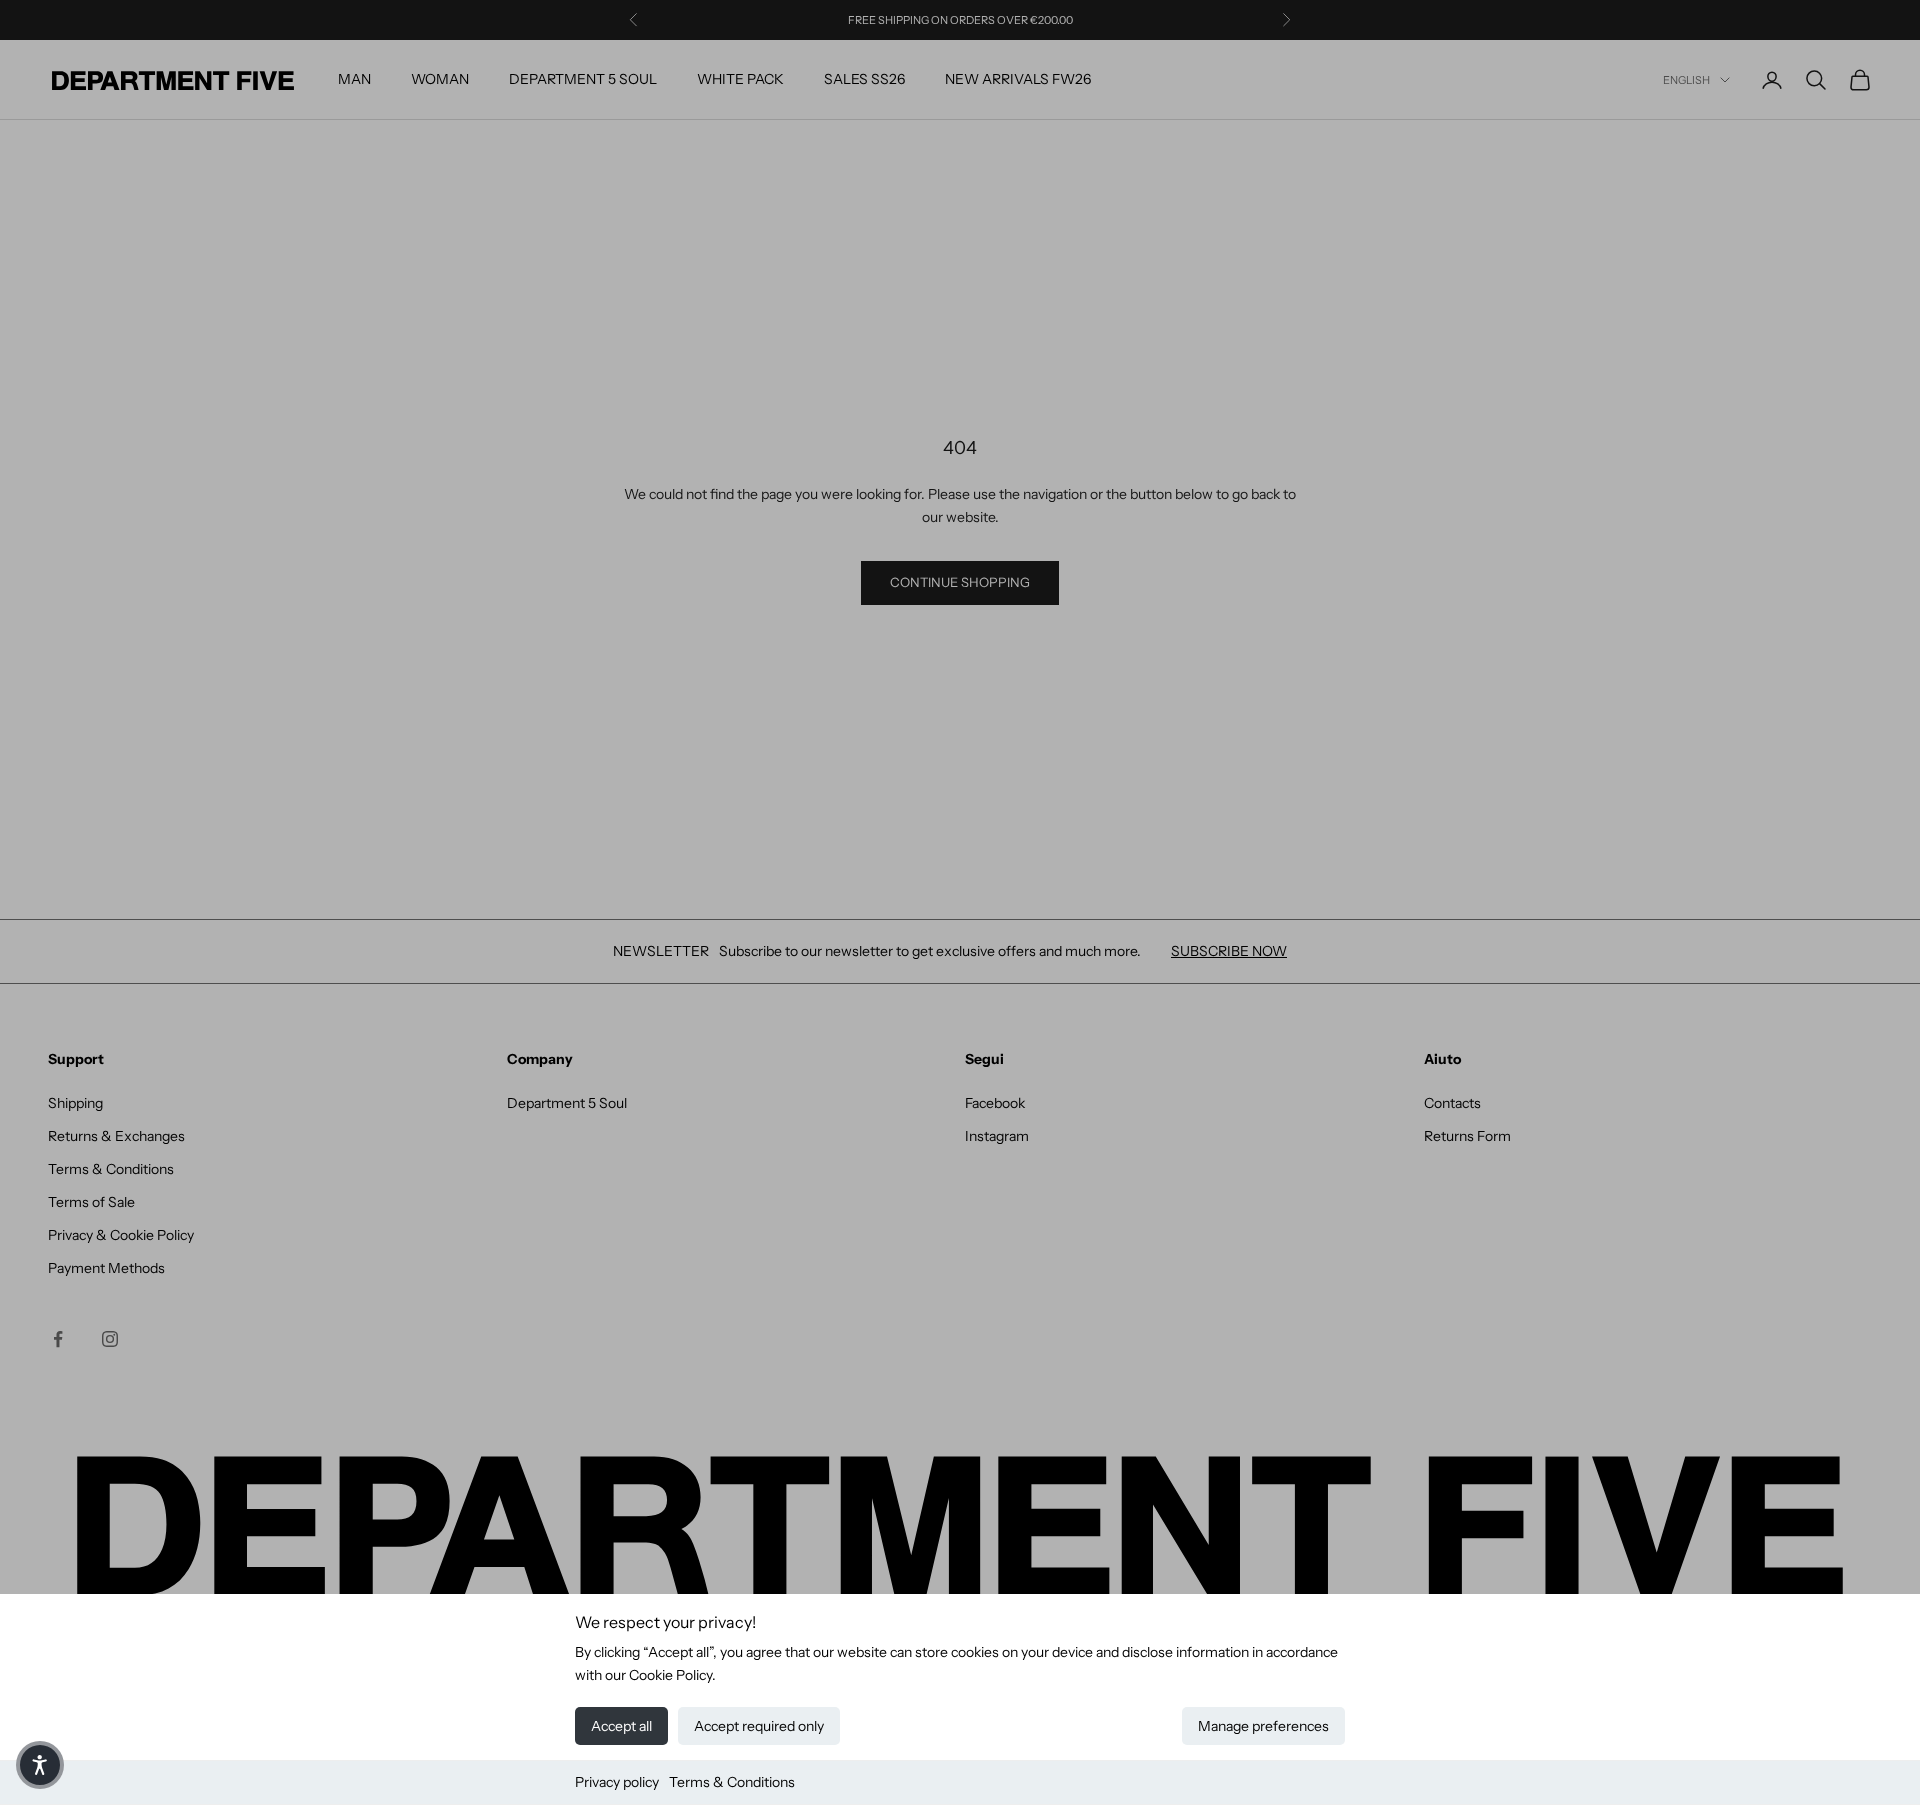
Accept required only (759, 1726)
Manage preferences (1263, 1726)
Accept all (621, 1726)
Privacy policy (617, 1782)
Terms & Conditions (732, 1782)
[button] (40, 1765)
